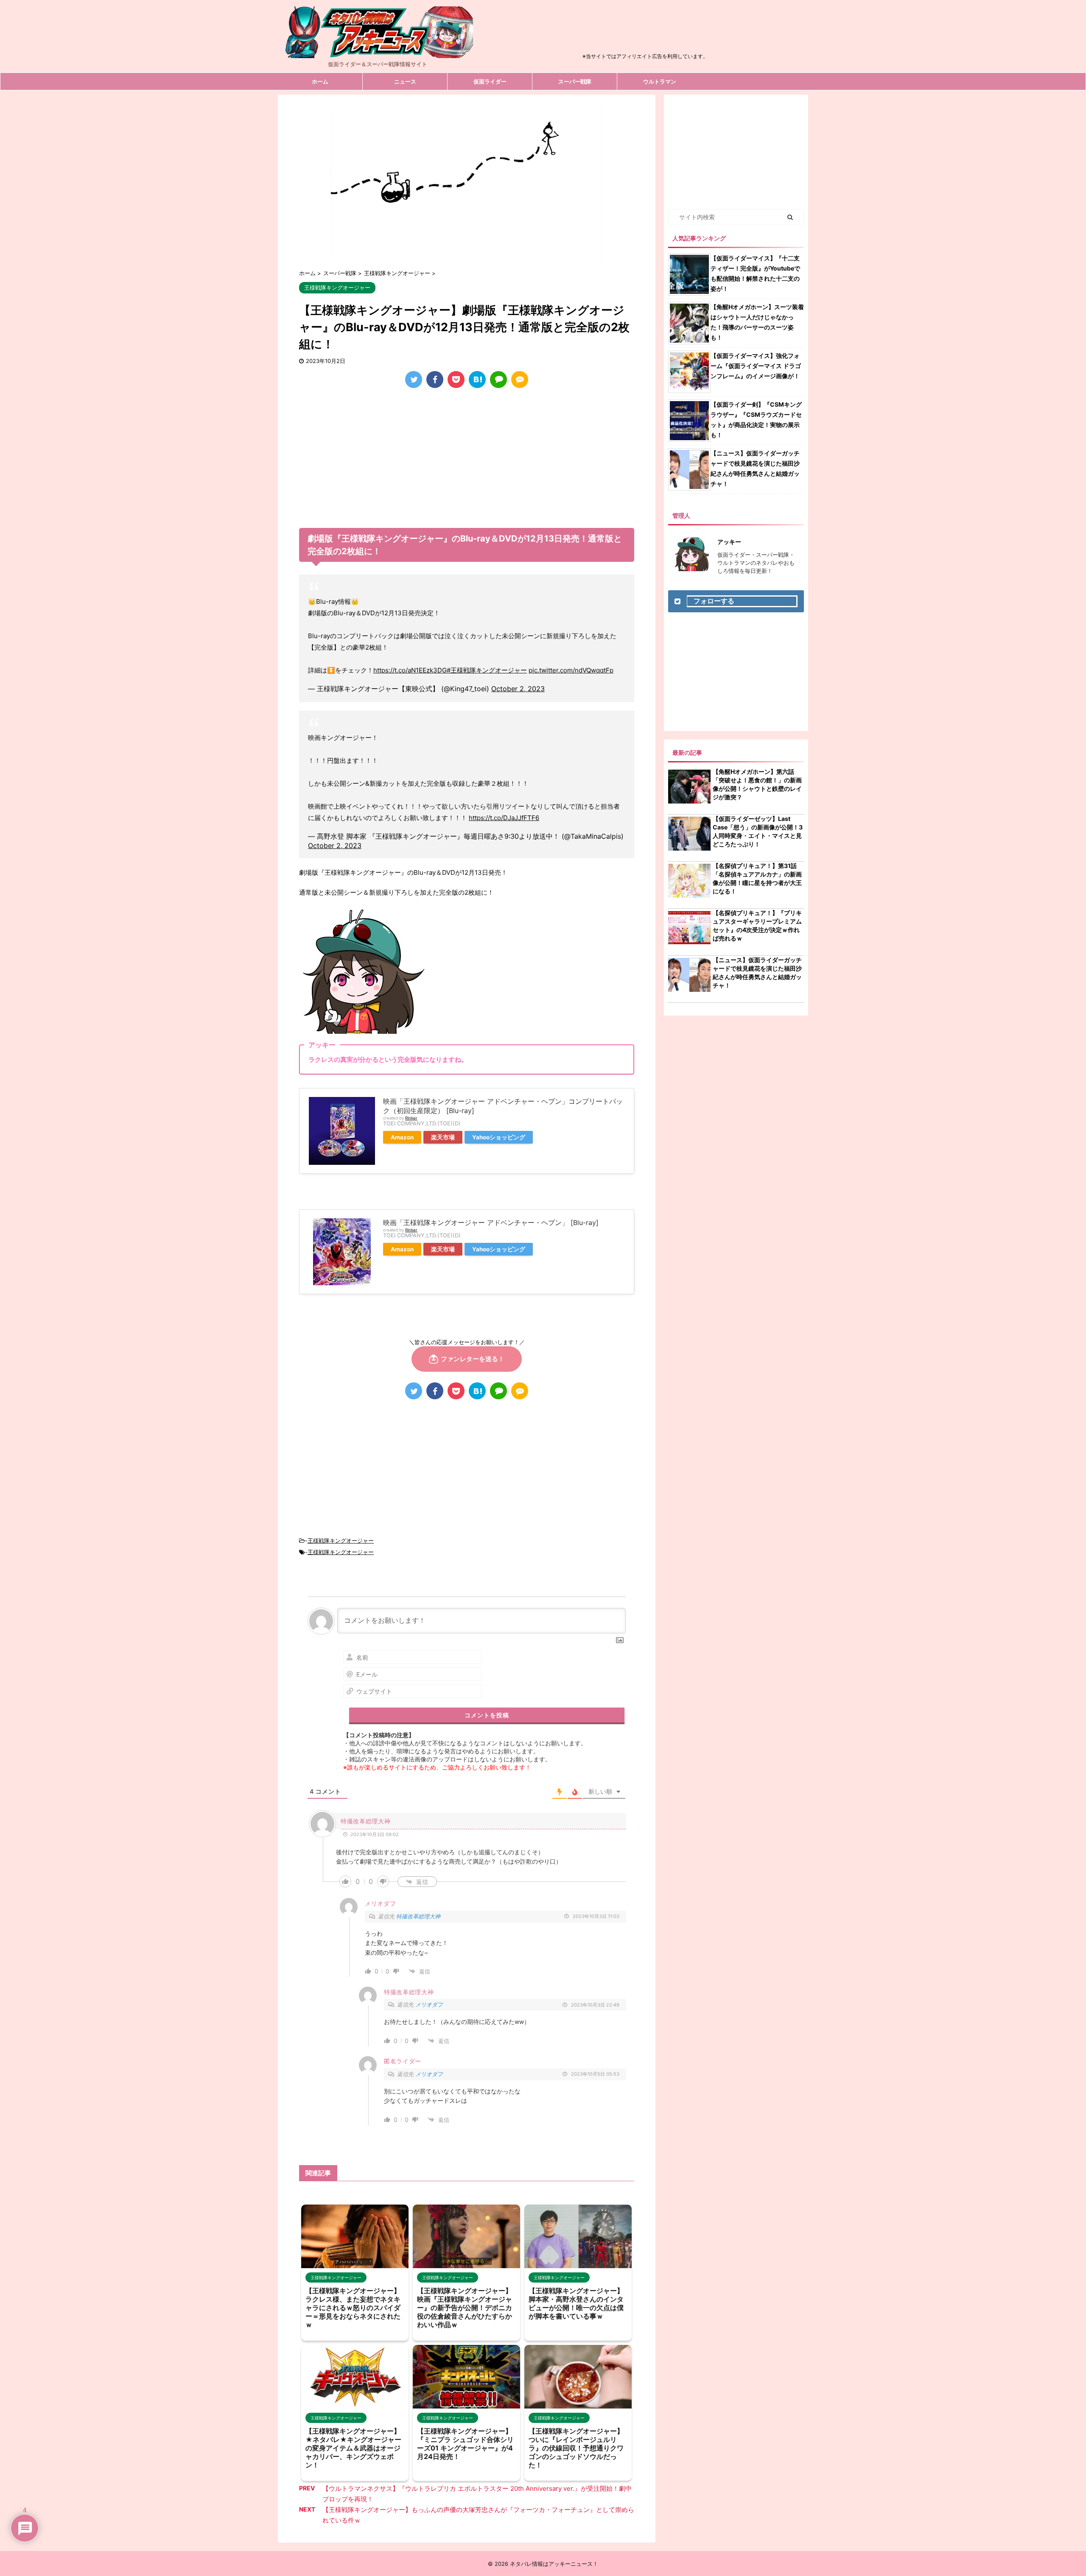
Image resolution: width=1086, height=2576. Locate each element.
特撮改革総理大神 (418, 1916)
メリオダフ (429, 2004)
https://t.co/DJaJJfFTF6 (504, 818)
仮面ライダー (490, 81)
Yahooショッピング (499, 1137)
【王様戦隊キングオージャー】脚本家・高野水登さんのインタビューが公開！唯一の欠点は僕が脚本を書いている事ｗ (576, 2303)
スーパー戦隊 (575, 81)
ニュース (405, 81)
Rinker (411, 1118)
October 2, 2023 (518, 689)
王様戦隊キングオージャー (341, 1541)
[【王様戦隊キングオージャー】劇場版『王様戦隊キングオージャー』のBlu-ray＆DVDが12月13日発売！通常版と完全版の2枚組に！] (477, 380)
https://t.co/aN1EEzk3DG (410, 670)
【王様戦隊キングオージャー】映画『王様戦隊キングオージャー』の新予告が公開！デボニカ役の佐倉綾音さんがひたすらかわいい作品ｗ (465, 2308)
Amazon (402, 1137)
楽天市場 (443, 1137)
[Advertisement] (645, 31)
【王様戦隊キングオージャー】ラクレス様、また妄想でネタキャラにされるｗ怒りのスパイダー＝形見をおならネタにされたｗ (353, 2308)
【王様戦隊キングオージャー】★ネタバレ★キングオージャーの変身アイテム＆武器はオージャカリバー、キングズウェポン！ (353, 2448)
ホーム (320, 81)
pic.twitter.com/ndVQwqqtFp (571, 670)
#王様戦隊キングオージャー (487, 670)
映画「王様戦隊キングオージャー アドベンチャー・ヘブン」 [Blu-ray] (491, 1222)
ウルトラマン (660, 81)
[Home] (378, 51)
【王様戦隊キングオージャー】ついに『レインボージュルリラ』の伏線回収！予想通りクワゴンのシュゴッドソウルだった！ (576, 2448)
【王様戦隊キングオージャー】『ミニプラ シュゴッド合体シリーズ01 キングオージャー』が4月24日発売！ (465, 2444)
